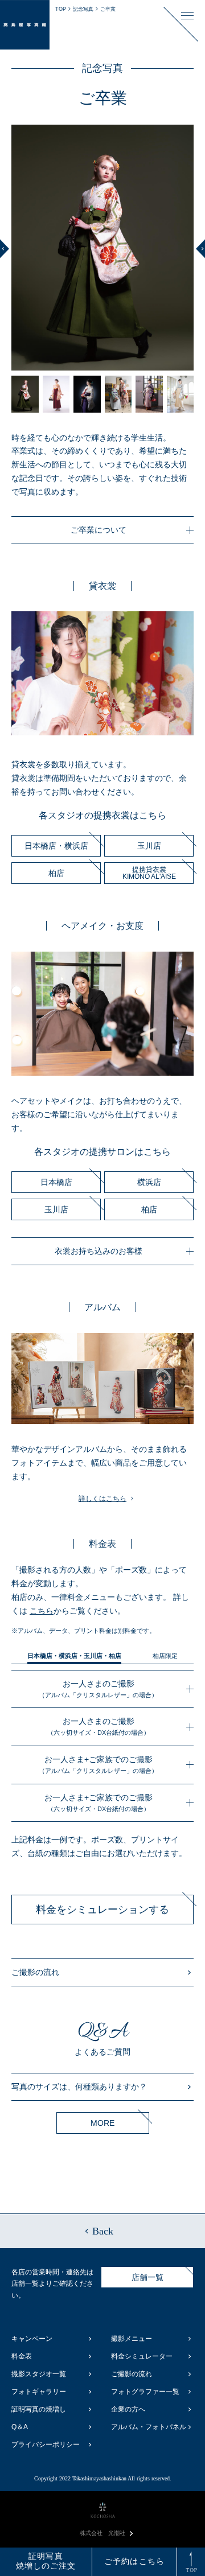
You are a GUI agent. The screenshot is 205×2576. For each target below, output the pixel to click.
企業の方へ (128, 2409)
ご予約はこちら (134, 2561)
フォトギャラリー (39, 2392)
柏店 (56, 873)
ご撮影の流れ (35, 1972)
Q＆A (20, 2427)
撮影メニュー (132, 2339)
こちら (42, 1611)
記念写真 (83, 9)
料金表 (22, 2356)
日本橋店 (56, 1182)
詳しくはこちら (102, 1499)
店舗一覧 (147, 2277)
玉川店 (149, 846)
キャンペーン (32, 2339)
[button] (5, 248)
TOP (61, 9)
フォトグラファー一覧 (145, 2392)
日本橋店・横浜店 (56, 846)
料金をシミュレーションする (102, 1910)
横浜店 (149, 1182)
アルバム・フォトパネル (149, 2427)
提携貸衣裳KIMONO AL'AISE (149, 873)
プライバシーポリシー (46, 2445)
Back (103, 2231)
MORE (102, 2123)
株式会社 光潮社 (102, 2533)
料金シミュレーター (142, 2356)
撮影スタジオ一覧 (39, 2374)
